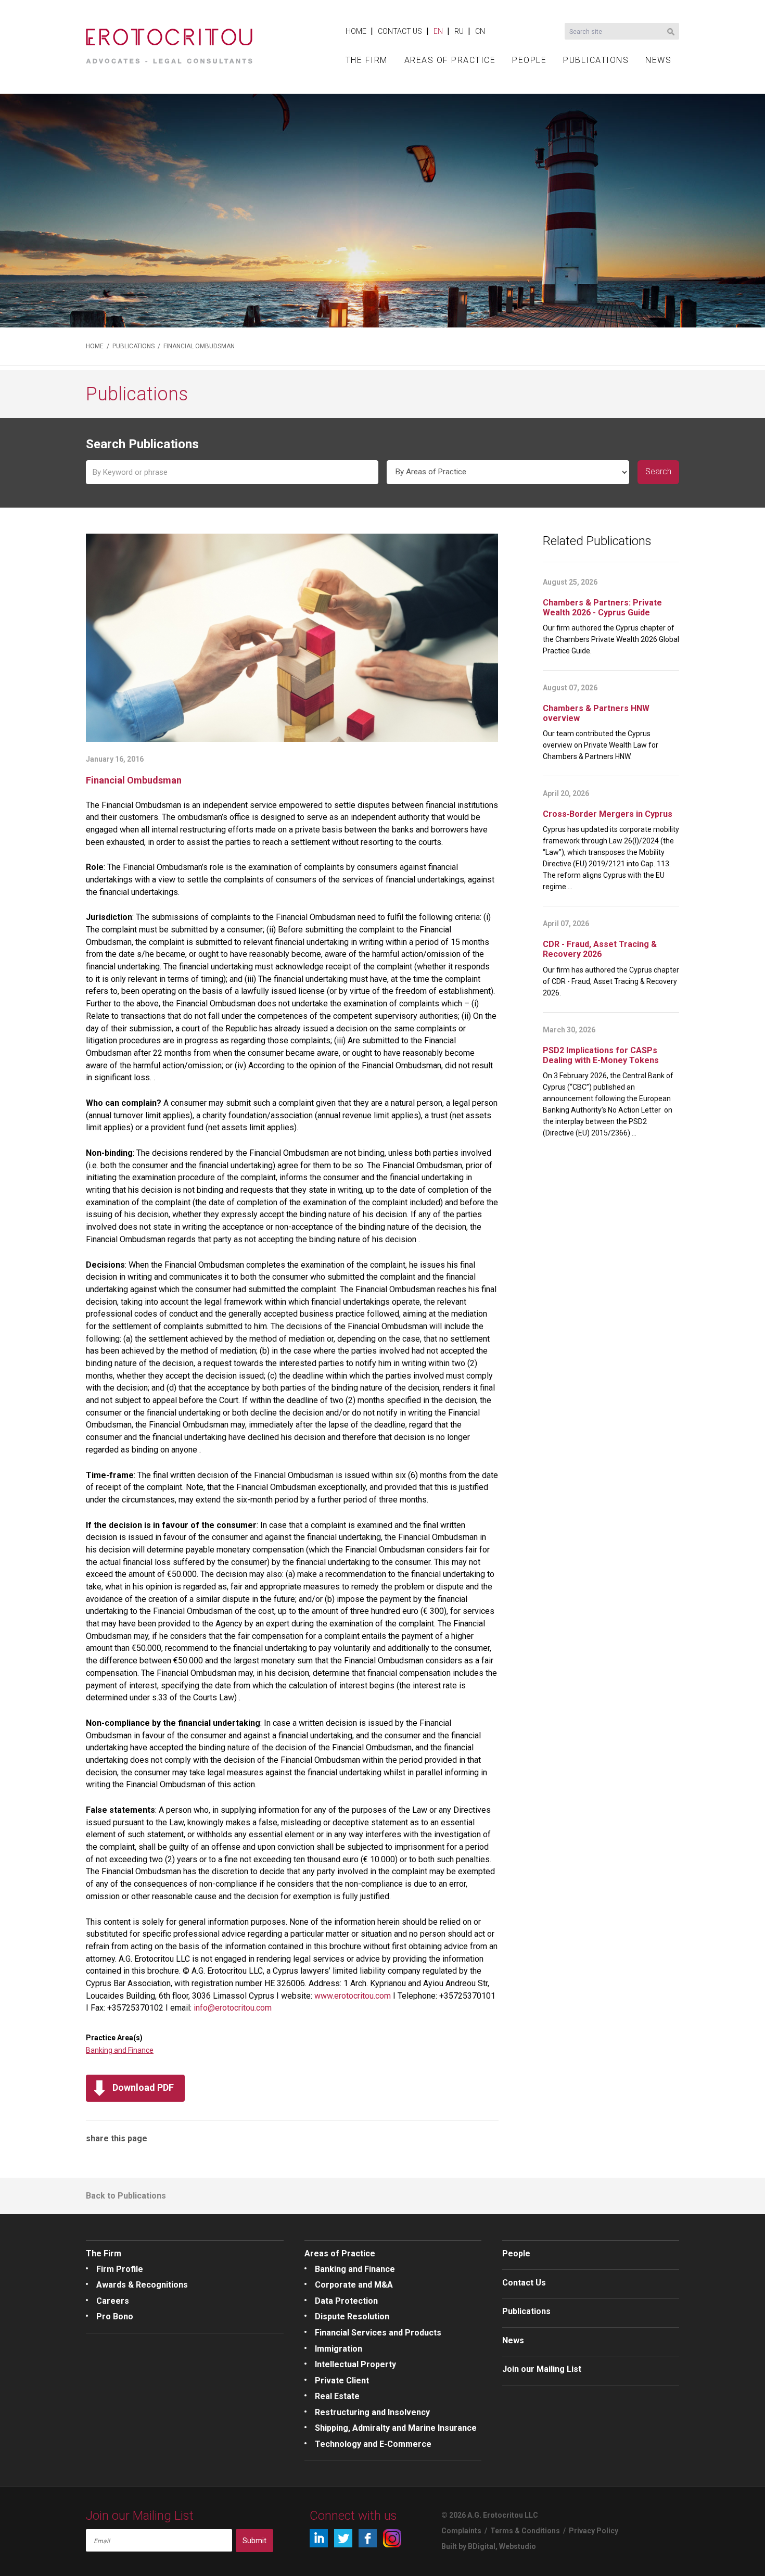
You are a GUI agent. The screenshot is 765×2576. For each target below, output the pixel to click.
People (516, 2253)
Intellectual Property (355, 2364)
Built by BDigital (468, 2546)
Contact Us (524, 2283)
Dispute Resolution (352, 2316)
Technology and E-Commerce (373, 2444)
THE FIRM (367, 60)
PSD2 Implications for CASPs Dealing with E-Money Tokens (601, 1055)
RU (459, 31)
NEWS (658, 60)
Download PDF (143, 2087)
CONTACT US (400, 31)
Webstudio (518, 2546)
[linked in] (319, 2538)
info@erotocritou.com (233, 2008)
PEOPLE (529, 60)
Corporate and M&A (354, 2285)
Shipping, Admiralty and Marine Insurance (396, 2428)
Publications (526, 2311)
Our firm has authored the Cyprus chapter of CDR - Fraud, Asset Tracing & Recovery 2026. (611, 981)
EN (438, 31)
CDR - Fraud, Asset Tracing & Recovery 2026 (600, 949)
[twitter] (343, 2538)
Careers (113, 2301)
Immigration (339, 2349)
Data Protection (346, 2301)
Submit (254, 2541)
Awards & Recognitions (142, 2285)
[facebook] (368, 2538)
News (513, 2340)
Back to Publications (126, 2196)
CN (480, 31)
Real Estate (337, 2396)
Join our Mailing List (542, 2369)
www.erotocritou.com (353, 1996)
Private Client (342, 2381)
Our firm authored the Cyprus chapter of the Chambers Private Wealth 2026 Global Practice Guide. (611, 639)
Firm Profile (120, 2269)
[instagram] (392, 2538)
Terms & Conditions (525, 2531)
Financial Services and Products (378, 2333)
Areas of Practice (340, 2253)
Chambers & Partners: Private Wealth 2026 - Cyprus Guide (602, 608)
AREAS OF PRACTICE (450, 60)
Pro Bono (115, 2316)
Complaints (461, 2531)
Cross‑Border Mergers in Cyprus (608, 814)
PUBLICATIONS (596, 60)
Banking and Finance (120, 2050)
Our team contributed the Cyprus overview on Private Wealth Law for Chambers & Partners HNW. (601, 745)
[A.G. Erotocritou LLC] (169, 42)
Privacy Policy (594, 2531)
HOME (356, 31)
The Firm (104, 2253)
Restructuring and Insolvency (372, 2412)
